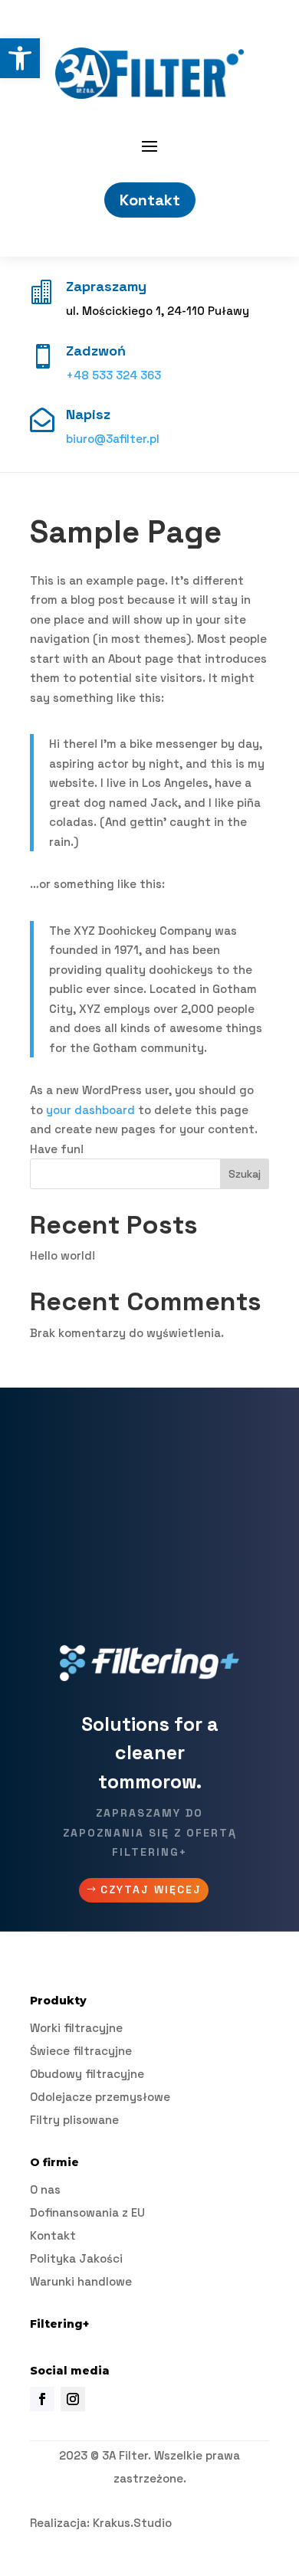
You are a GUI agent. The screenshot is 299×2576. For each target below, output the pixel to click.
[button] (20, 58)
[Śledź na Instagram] (73, 2399)
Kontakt (150, 200)
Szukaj (245, 1174)
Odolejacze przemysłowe (100, 2097)
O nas (45, 2189)
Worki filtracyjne (76, 2028)
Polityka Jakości (76, 2258)
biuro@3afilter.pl (113, 439)
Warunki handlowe (81, 2281)
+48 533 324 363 (113, 375)
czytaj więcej (151, 1889)
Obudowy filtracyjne (87, 2074)
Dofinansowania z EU (87, 2212)
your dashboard (90, 1110)
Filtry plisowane (74, 2120)
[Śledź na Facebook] (42, 2399)
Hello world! (62, 1255)
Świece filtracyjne (81, 2051)
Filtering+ (59, 2324)
